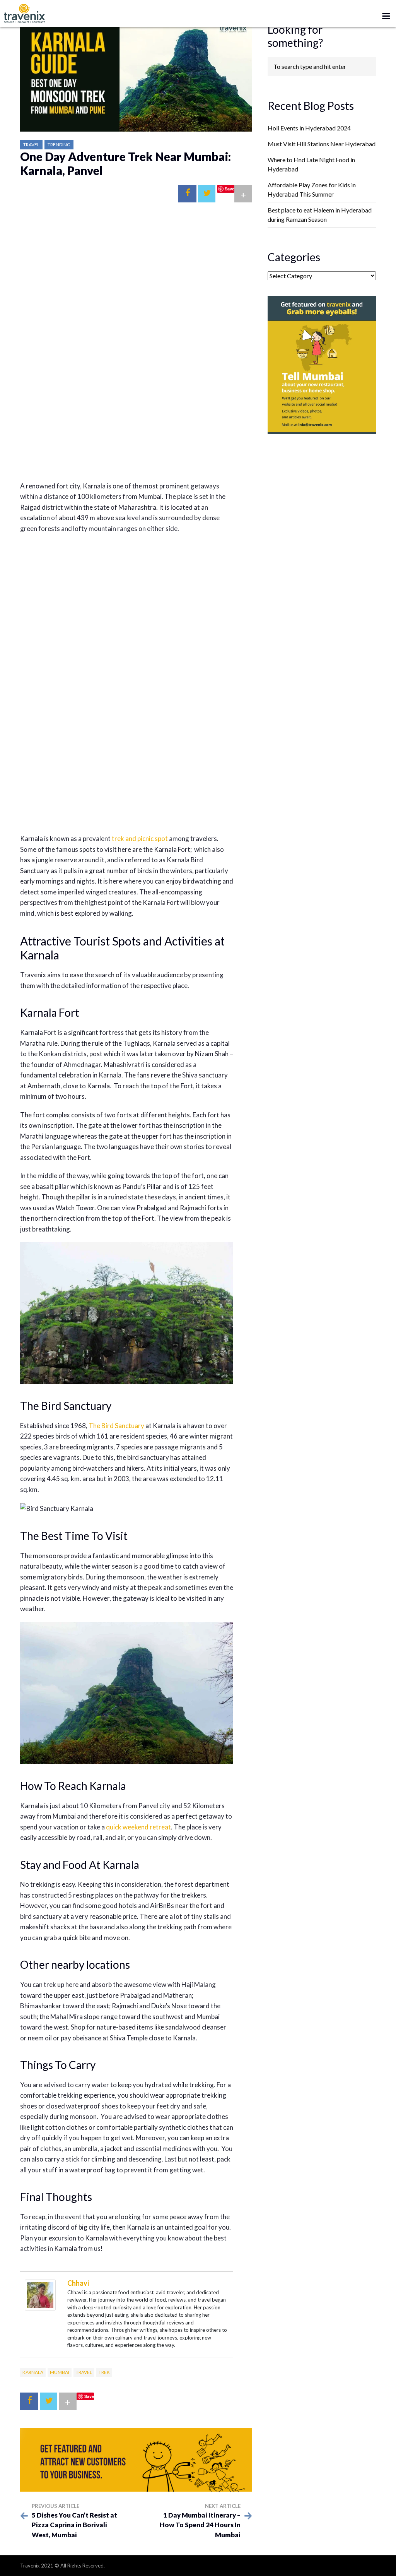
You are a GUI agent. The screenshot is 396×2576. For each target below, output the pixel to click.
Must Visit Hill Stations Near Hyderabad (322, 144)
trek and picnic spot (140, 838)
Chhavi (78, 2283)
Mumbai (60, 2372)
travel (84, 2372)
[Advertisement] (127, 273)
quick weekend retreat (138, 1827)
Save (230, 189)
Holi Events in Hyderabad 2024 (309, 128)
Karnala (33, 2372)
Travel (31, 145)
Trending (59, 145)
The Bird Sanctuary (116, 1426)
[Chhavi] (40, 2294)
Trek (104, 2372)
